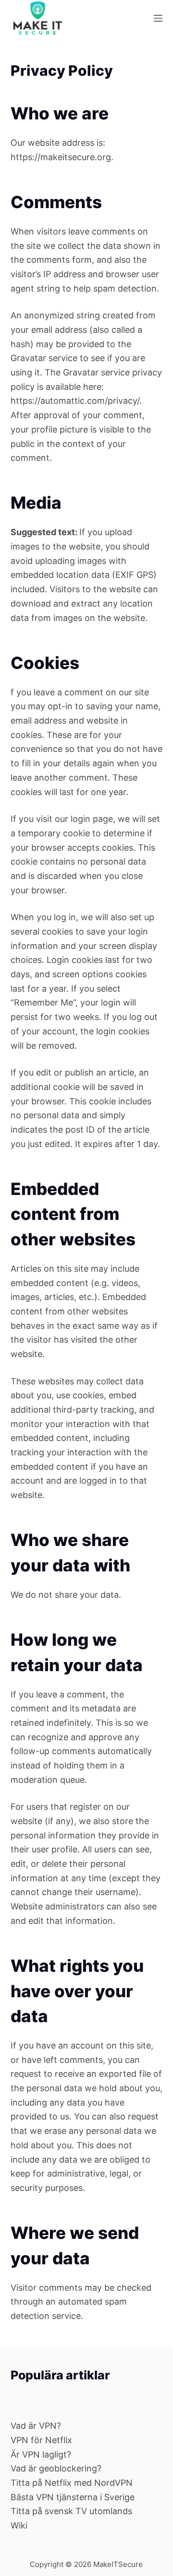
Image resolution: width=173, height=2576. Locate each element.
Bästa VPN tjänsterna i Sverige (73, 2497)
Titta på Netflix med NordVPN (72, 2483)
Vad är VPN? (36, 2426)
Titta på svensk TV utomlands (71, 2511)
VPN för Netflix (41, 2440)
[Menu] (158, 18)
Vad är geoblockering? (56, 2468)
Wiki (19, 2525)
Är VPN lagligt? (41, 2454)
